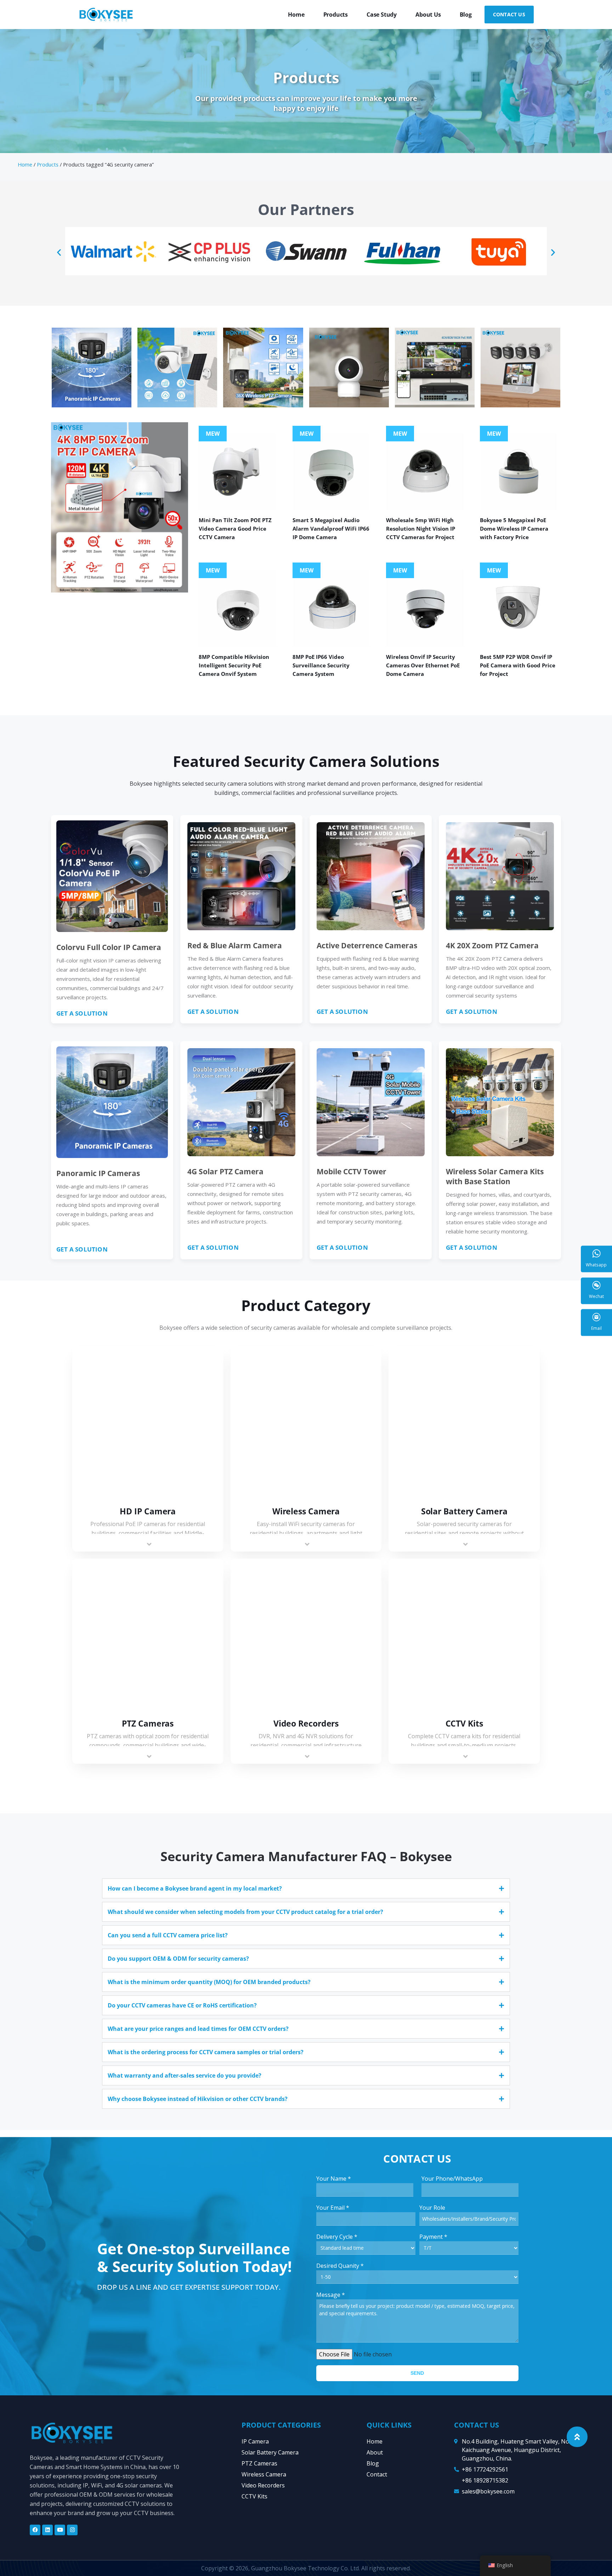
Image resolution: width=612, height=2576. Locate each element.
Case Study (382, 15)
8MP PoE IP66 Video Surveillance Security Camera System (321, 665)
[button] (59, 252)
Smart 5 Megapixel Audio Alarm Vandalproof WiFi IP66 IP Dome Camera (331, 529)
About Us (428, 15)
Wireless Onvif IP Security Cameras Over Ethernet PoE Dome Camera (423, 665)
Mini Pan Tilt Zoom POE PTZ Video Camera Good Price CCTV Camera (235, 529)
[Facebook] (35, 2530)
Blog (466, 15)
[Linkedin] (47, 2530)
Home (296, 15)
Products (336, 15)
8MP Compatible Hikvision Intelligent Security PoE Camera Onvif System (234, 665)
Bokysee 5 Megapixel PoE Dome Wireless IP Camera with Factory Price (514, 529)
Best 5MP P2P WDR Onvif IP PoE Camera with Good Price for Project (518, 665)
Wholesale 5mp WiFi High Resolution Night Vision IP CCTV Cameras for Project (421, 529)
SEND (417, 2373)
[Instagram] (72, 2530)
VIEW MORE (148, 1423)
